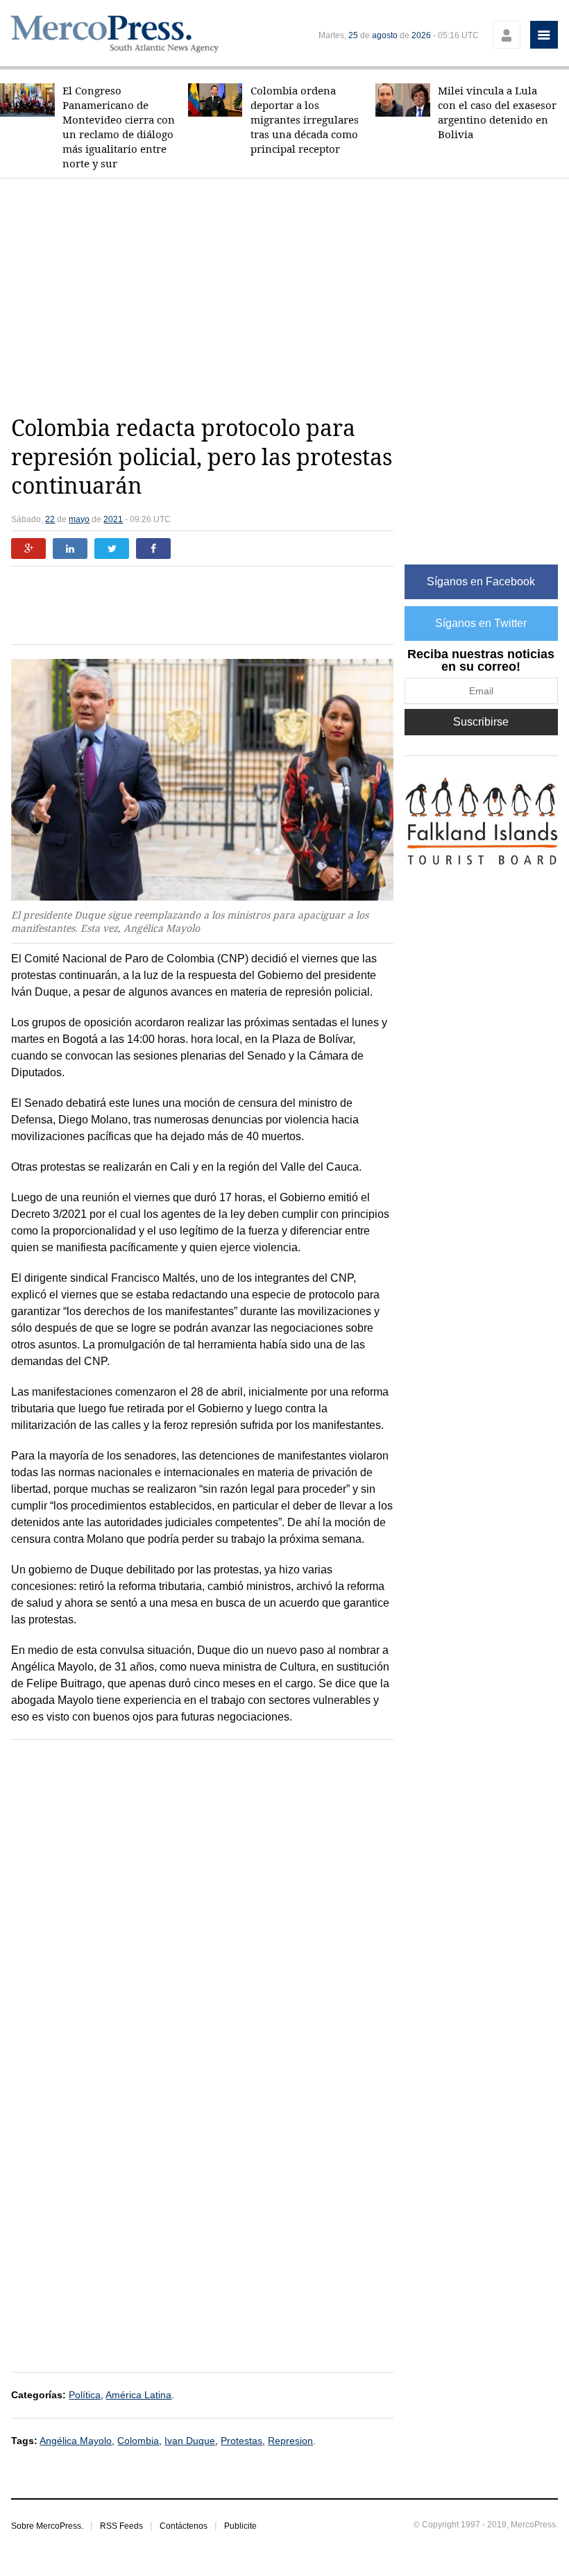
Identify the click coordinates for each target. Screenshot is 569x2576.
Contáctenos (184, 2526)
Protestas (241, 2441)
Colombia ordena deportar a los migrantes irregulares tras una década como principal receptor (305, 120)
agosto (385, 35)
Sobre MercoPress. (47, 2526)
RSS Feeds (121, 2526)
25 (353, 35)
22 (50, 519)
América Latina (138, 2395)
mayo (79, 519)
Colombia (138, 2441)
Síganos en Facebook (481, 582)
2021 (113, 519)
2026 (421, 35)
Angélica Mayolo (76, 2441)
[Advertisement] (290, 296)
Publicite (240, 2526)
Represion (290, 2441)
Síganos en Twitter (481, 623)
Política (85, 2395)
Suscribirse (481, 722)
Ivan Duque (190, 2441)
